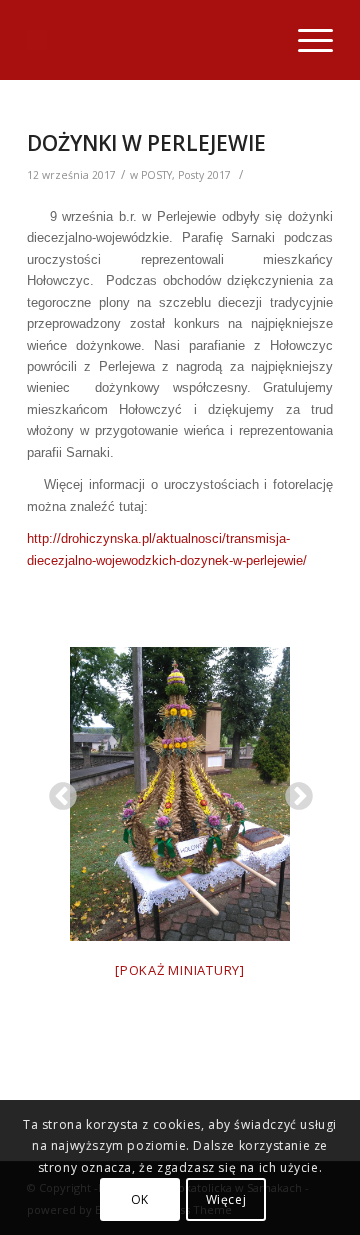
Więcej (226, 1199)
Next (293, 791)
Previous (57, 791)
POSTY (156, 175)
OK (140, 1199)
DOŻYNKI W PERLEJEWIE (146, 143)
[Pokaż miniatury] (180, 970)
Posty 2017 (204, 175)
